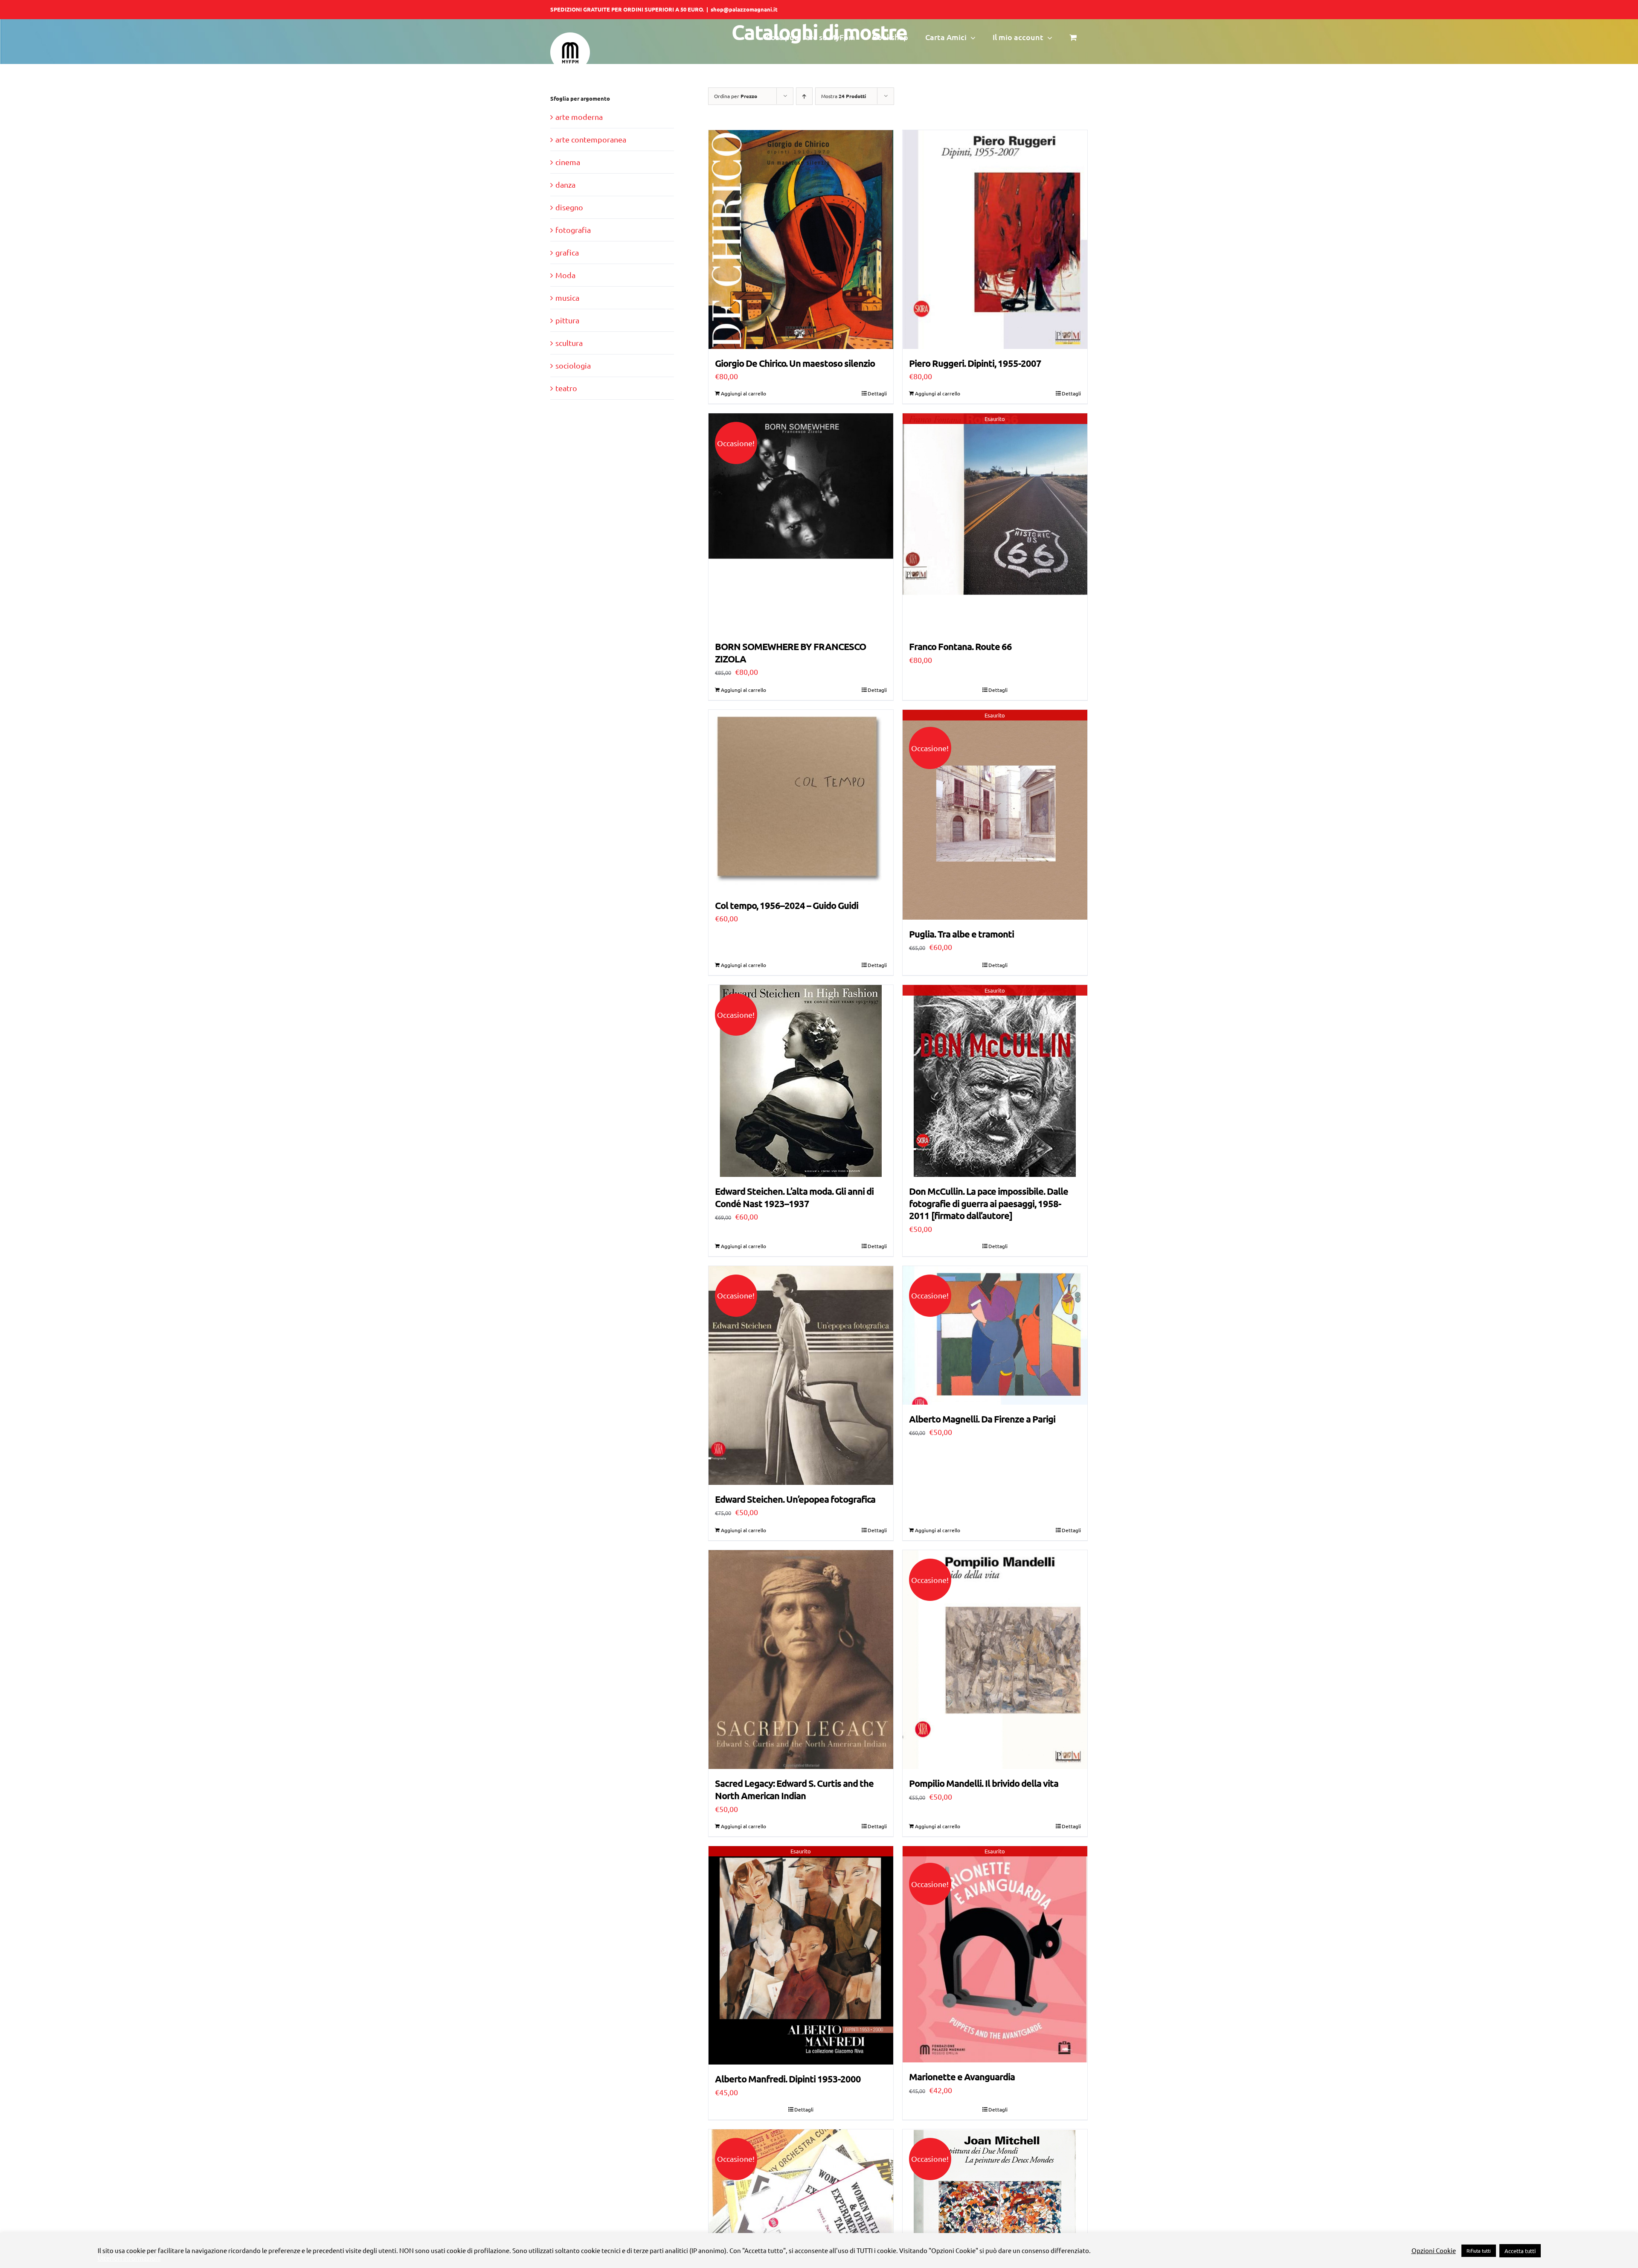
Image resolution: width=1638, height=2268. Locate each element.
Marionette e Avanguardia (962, 2077)
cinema (568, 162)
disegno (569, 207)
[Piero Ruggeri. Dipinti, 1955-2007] (995, 240)
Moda (565, 275)
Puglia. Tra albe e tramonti (961, 934)
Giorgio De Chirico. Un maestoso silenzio (795, 363)
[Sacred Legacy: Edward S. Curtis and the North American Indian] (801, 1660)
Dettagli (877, 393)
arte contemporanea (591, 139)
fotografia (573, 230)
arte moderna (579, 117)
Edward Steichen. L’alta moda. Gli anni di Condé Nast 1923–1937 (794, 1197)
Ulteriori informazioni (129, 2258)
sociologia (573, 365)
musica (567, 298)
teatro (566, 388)
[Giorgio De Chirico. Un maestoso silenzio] (801, 240)
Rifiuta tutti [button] (1479, 2251)
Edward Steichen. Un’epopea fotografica (795, 1499)
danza (565, 184)
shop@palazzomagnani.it (744, 9)
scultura (569, 343)
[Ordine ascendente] (804, 96)
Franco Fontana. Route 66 (960, 646)
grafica (567, 252)
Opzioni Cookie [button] (1434, 2251)
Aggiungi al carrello (743, 393)
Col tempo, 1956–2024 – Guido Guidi (787, 905)
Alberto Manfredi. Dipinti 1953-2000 (788, 2079)
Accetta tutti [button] (1520, 2251)
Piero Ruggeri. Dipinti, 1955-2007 (975, 363)
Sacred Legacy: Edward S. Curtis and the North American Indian (794, 1789)
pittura (567, 320)
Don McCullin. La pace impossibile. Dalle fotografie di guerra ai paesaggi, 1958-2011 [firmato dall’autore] (989, 1203)
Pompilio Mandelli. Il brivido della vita (984, 1783)
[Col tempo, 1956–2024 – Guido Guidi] (801, 800)
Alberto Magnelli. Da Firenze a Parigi (982, 1419)
